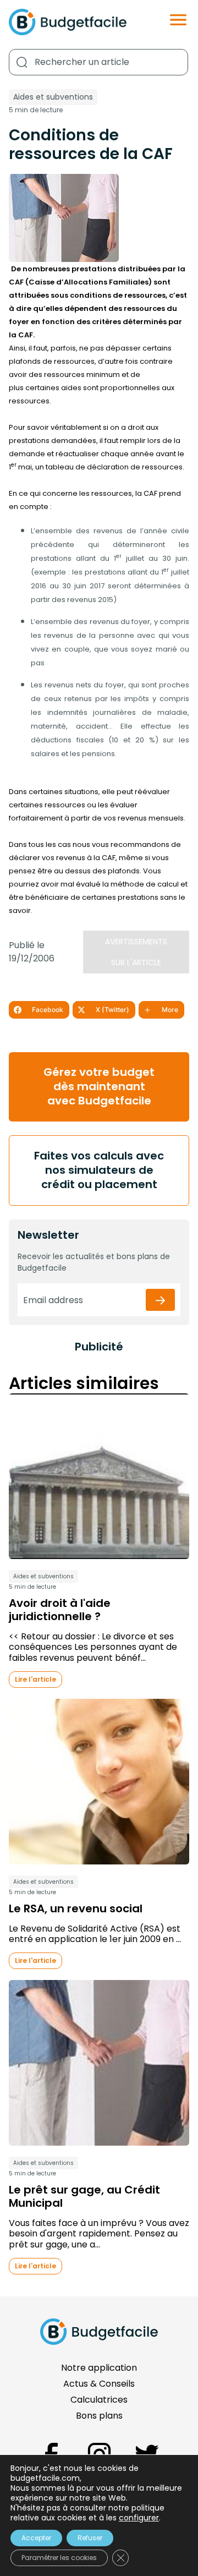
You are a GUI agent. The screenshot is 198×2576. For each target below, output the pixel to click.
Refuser (90, 2538)
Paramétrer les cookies (59, 2558)
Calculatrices (99, 2400)
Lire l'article (35, 1679)
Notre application (99, 2368)
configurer (139, 2518)
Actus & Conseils (99, 2384)
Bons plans (99, 2416)
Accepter (36, 2538)
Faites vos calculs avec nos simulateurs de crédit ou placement (99, 1170)
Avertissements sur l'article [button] (136, 952)
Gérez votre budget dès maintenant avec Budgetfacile (99, 1086)
